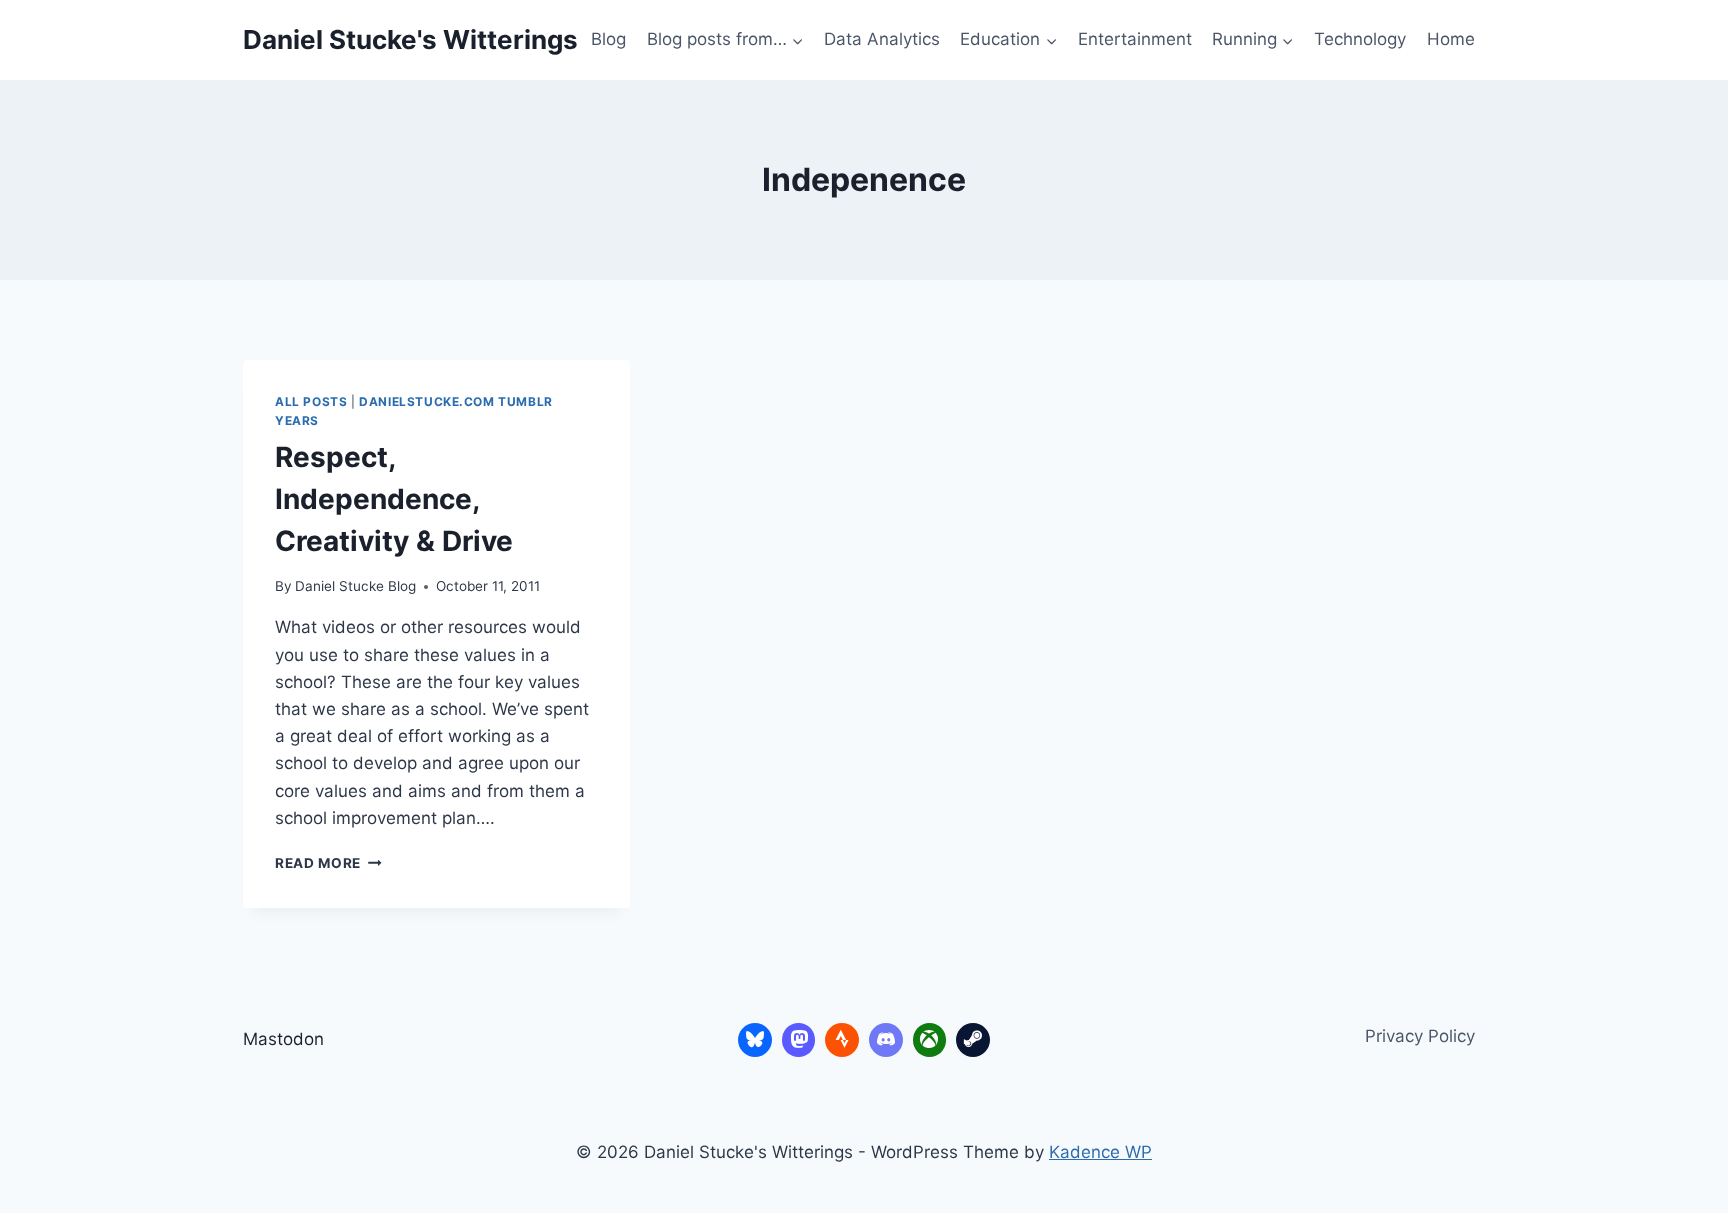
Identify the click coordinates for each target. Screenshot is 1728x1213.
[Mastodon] (799, 1040)
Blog (608, 39)
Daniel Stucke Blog (355, 586)
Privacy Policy (1420, 1036)
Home (1451, 39)
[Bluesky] (755, 1040)
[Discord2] (886, 1040)
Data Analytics (882, 39)
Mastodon (283, 1039)
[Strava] (842, 1040)
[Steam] (973, 1040)
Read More (328, 863)
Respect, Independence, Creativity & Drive (394, 499)
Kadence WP (1100, 1152)
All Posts (311, 401)
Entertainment (1135, 39)
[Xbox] (930, 1040)
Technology (1360, 39)
